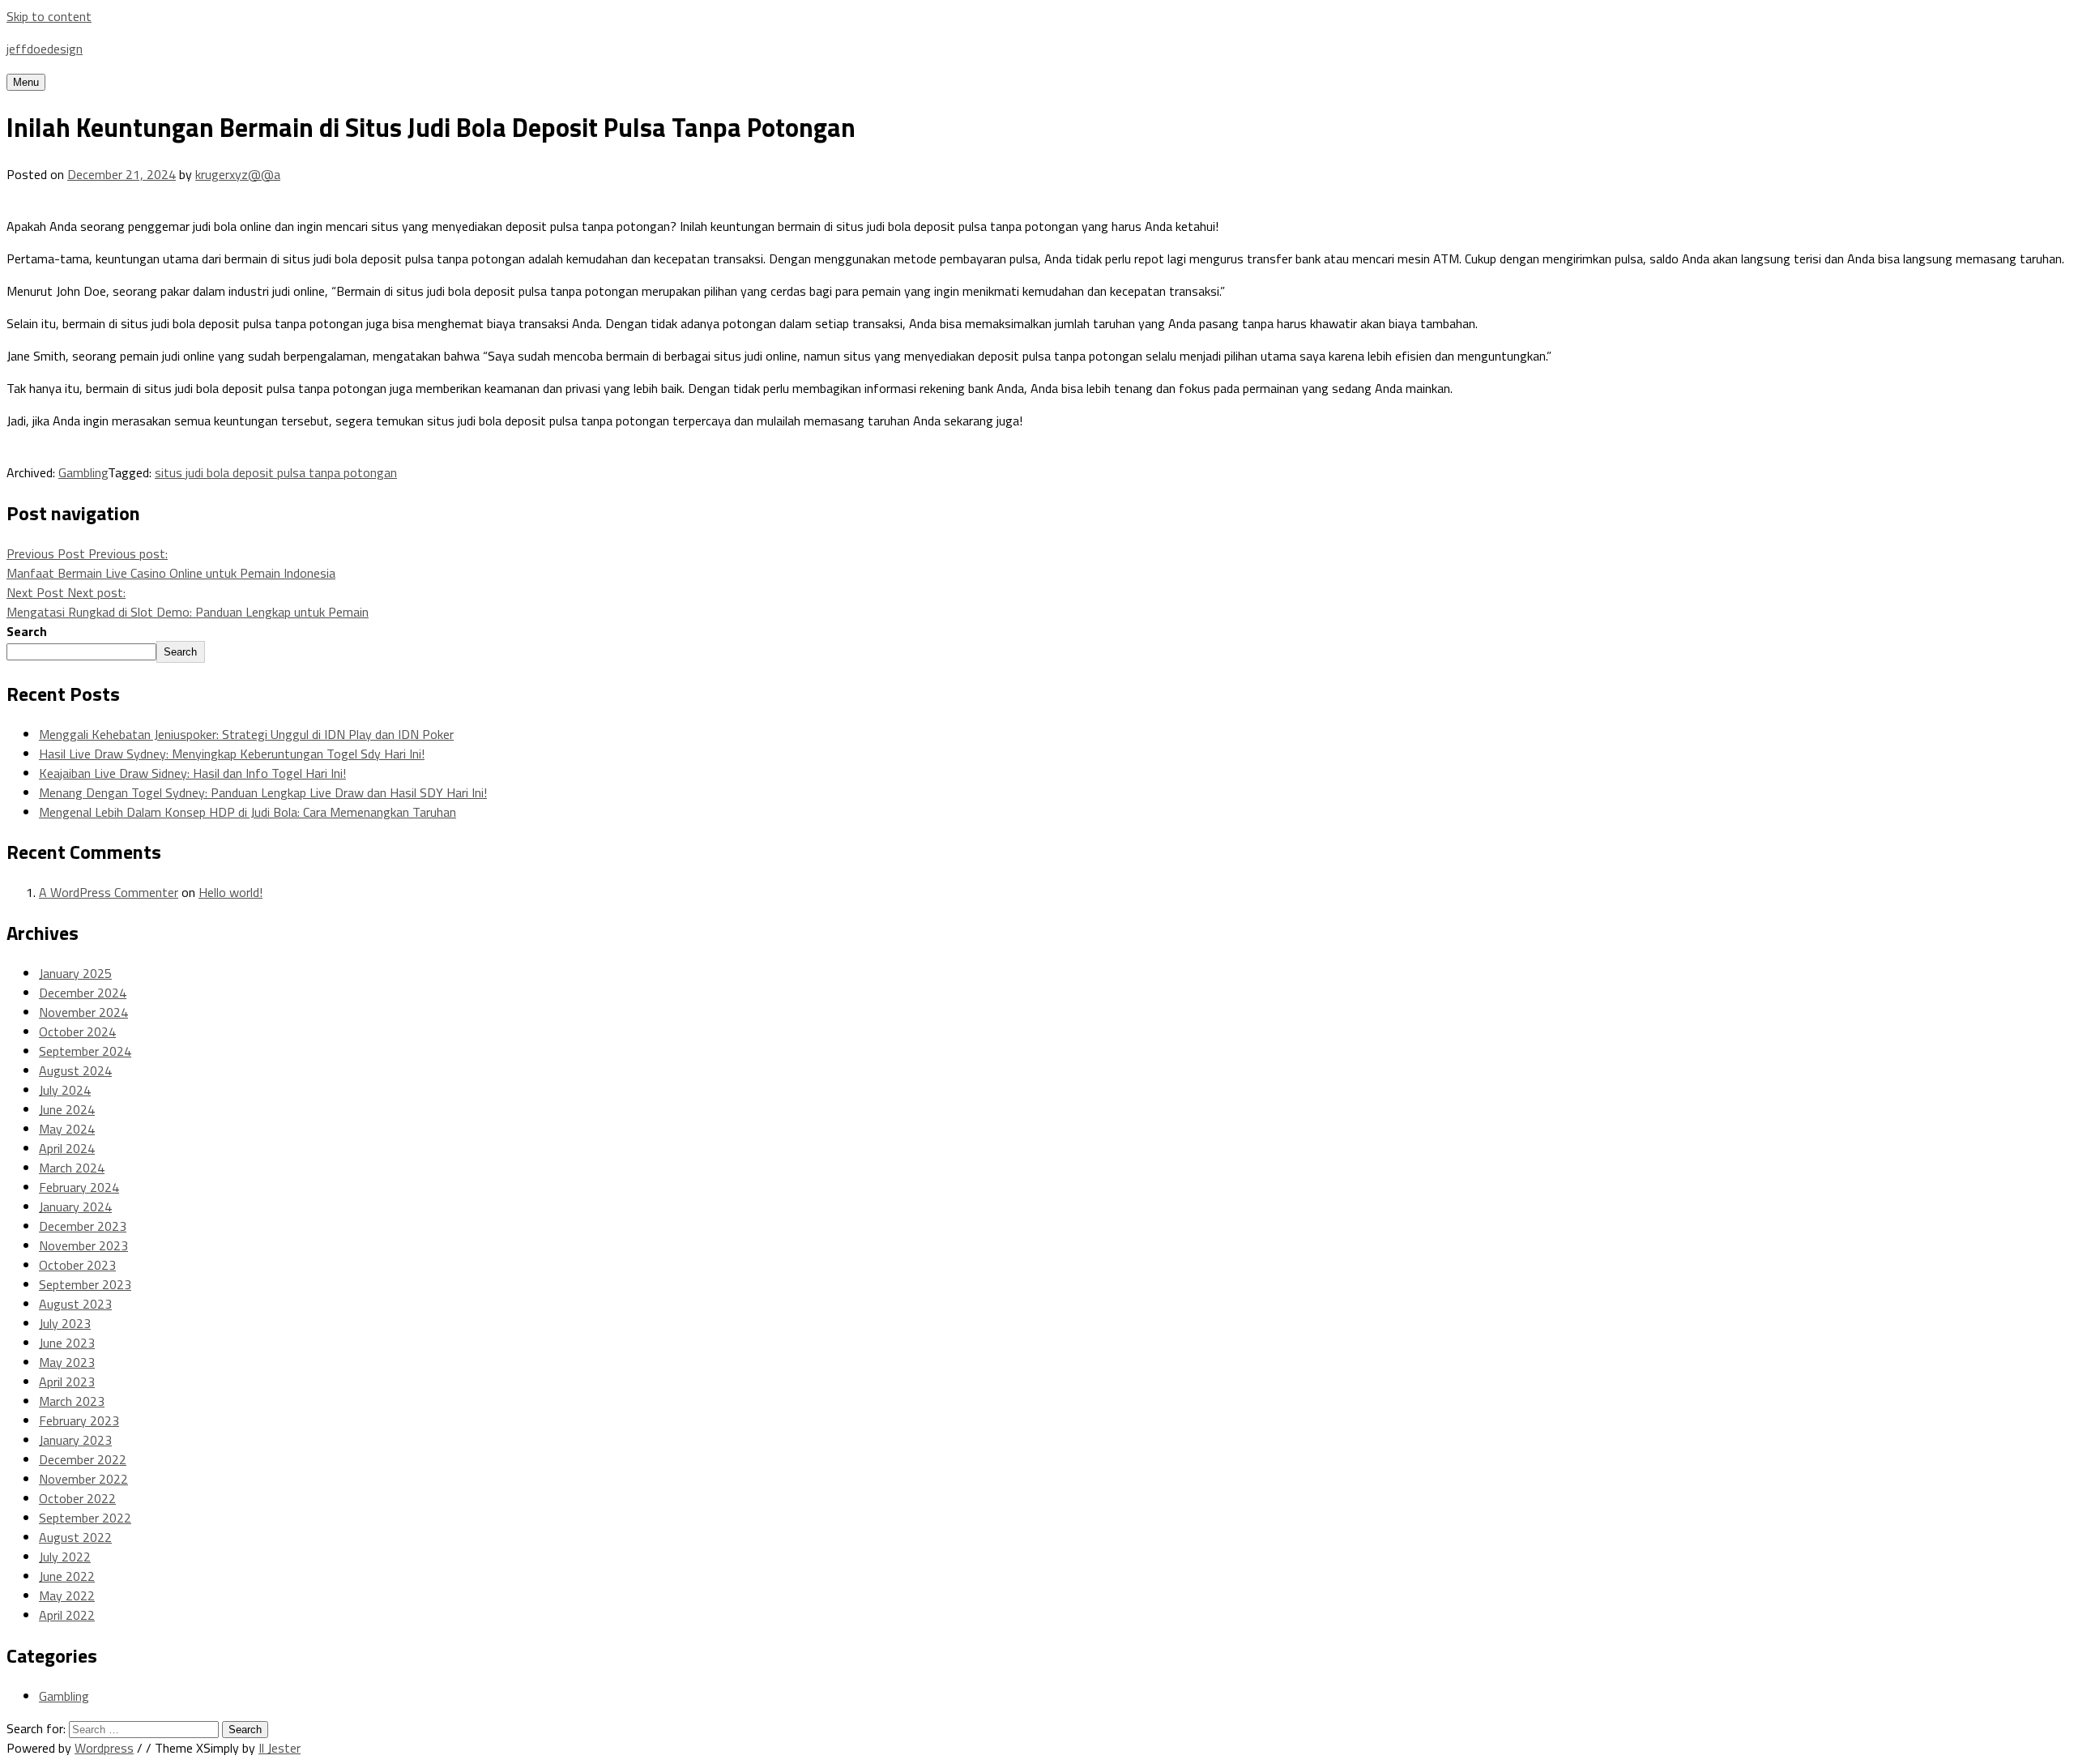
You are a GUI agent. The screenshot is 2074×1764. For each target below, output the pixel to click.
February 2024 (79, 1187)
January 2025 (75, 973)
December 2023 (83, 1226)
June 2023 (67, 1343)
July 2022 (65, 1557)
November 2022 (83, 1479)
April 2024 (67, 1148)
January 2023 (75, 1440)
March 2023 (72, 1401)
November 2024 (83, 1012)
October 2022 (77, 1498)
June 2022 (67, 1576)
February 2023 (79, 1420)
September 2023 (85, 1284)
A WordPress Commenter (109, 892)
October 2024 (77, 1031)
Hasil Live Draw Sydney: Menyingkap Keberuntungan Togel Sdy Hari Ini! (232, 754)
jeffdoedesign (45, 49)
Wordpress (104, 1748)
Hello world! (230, 892)
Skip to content (49, 16)
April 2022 (67, 1615)
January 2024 (75, 1207)
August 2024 (75, 1070)
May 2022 (67, 1595)
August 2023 (75, 1304)
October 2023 (77, 1265)
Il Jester (280, 1748)
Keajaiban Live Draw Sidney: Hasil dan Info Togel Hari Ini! (192, 773)
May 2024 (67, 1129)
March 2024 (72, 1168)
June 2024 (67, 1109)
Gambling (83, 472)
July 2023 (65, 1323)
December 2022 (83, 1459)
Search (27, 631)
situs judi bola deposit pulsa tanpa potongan (276, 472)
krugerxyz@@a (238, 174)
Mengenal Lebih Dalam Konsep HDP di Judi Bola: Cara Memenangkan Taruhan (248, 812)
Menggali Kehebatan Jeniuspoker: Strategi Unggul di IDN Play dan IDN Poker (246, 734)
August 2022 (75, 1537)
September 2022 (85, 1518)
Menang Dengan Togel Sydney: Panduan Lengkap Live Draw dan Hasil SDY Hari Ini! (263, 792)
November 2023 (83, 1245)
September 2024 (85, 1051)
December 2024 (83, 993)
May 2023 (67, 1362)
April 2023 (67, 1382)
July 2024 (65, 1090)
